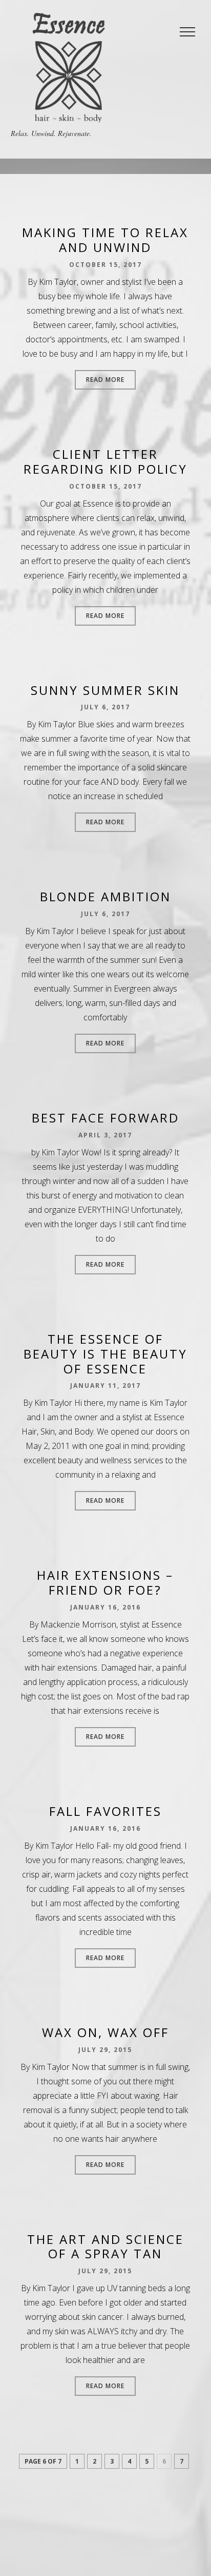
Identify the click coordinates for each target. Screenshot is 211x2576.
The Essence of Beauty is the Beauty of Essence (105, 1354)
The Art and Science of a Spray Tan (105, 2246)
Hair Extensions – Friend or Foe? (105, 1582)
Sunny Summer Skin (105, 690)
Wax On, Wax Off (105, 2032)
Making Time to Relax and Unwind (105, 240)
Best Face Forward (105, 1118)
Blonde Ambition (105, 896)
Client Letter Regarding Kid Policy (105, 461)
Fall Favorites (105, 1811)
